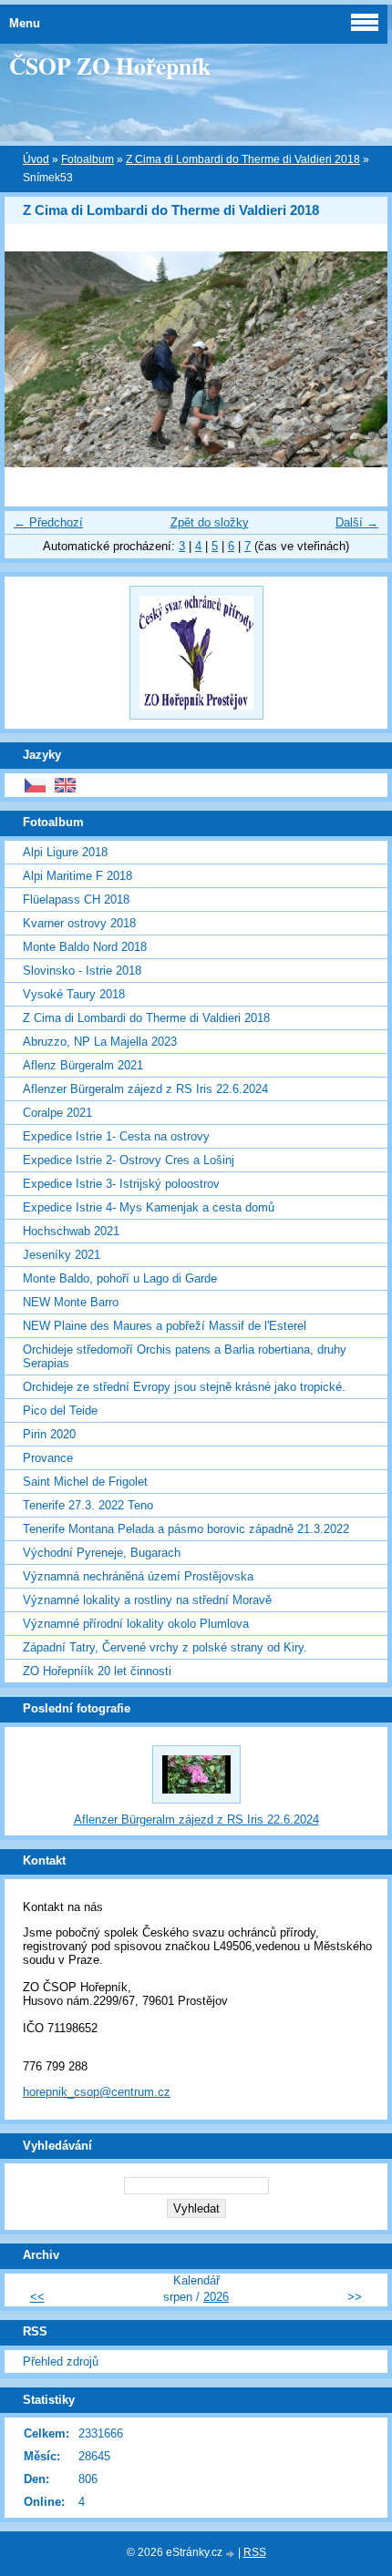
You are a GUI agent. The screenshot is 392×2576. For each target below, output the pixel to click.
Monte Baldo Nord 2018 (85, 947)
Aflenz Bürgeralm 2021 (83, 1065)
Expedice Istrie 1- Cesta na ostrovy (116, 1136)
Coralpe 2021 (57, 1113)
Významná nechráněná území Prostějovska (138, 1576)
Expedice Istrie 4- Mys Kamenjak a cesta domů (149, 1207)
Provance (48, 1458)
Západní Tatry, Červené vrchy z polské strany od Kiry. (165, 1647)
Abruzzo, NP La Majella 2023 (100, 1042)
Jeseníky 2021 (62, 1255)
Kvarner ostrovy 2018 (79, 923)
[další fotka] (358, 359)
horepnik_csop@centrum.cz (97, 2092)
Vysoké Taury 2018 (74, 994)
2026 (216, 2297)
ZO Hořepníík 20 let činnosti (97, 1671)
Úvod (36, 159)
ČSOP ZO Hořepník (110, 66)
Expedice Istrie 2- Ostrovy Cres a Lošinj (129, 1160)
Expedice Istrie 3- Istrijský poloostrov (121, 1184)
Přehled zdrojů (61, 2361)
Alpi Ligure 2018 (65, 852)
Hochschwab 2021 (71, 1231)
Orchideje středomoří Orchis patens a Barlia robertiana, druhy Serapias (185, 1356)
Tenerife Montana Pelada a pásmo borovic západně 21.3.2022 (186, 1529)
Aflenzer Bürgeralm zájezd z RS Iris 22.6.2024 (145, 1089)
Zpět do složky (210, 522)
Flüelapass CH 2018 (76, 900)
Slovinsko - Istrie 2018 (82, 971)
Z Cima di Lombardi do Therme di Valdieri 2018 (243, 159)
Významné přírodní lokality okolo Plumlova (136, 1624)
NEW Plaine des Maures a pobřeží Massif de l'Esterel (165, 1326)
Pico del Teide (60, 1411)
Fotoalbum (88, 159)
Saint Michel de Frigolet (85, 1482)
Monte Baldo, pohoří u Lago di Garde (120, 1278)
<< (37, 2297)
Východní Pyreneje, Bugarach (102, 1553)
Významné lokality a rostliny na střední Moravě (147, 1600)
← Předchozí (48, 522)
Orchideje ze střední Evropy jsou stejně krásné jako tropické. (184, 1387)
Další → (357, 522)
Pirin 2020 (49, 1434)
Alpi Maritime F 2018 (77, 876)
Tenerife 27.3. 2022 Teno (88, 1505)
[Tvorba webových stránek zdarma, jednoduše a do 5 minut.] (232, 2554)
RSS (255, 2552)
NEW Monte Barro (71, 1302)
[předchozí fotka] (34, 359)
